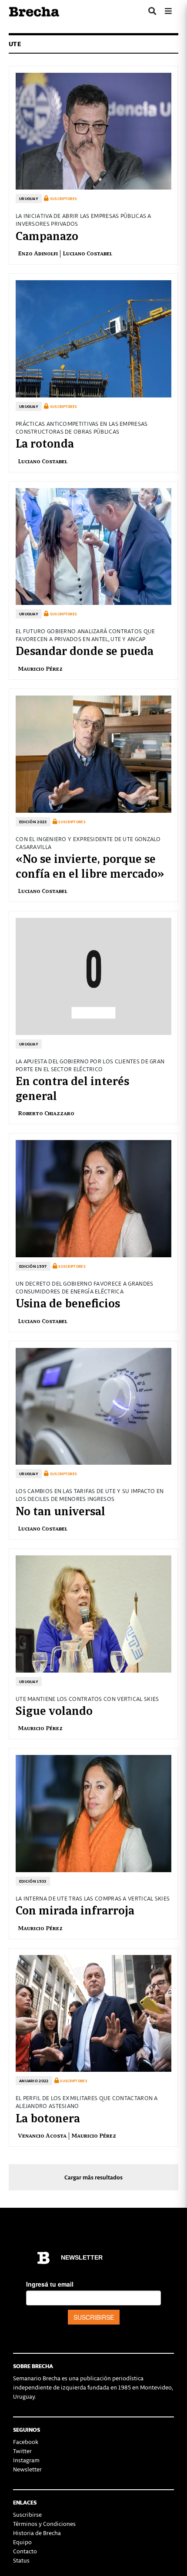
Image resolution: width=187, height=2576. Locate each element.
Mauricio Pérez (40, 668)
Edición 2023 (33, 822)
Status (21, 2560)
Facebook (26, 2442)
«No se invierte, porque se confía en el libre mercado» (90, 865)
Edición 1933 (33, 1881)
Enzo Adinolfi (38, 253)
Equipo (22, 2542)
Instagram (26, 2460)
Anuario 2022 (34, 2081)
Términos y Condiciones (44, 2523)
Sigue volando (54, 1710)
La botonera (48, 2117)
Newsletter (27, 2469)
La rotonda (45, 442)
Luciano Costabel (87, 253)
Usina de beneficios (68, 1302)
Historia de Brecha (37, 2533)
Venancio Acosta (42, 2135)
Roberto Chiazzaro (46, 1113)
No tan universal (60, 1510)
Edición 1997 (33, 1266)
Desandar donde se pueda (85, 650)
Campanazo (47, 235)
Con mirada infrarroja (75, 1909)
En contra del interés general (72, 1087)
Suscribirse (27, 2514)
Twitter (22, 2451)
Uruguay (29, 199)
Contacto (25, 2551)
